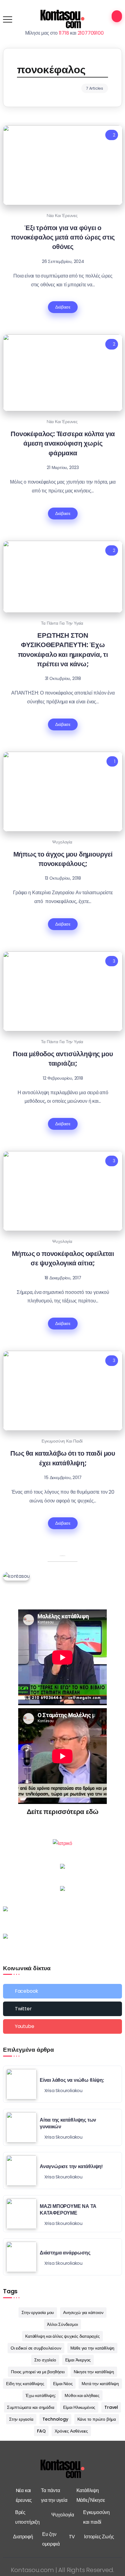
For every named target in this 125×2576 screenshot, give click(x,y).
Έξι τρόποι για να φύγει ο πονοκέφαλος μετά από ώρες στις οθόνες (63, 237)
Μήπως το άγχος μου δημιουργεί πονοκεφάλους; (63, 859)
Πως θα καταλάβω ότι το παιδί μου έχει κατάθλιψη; (63, 1458)
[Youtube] (62, 2026)
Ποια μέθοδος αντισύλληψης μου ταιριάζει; (63, 1059)
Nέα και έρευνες (62, 216)
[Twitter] (62, 2009)
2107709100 (91, 33)
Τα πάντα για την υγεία (62, 623)
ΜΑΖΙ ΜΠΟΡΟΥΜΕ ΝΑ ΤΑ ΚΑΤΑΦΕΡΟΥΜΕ (68, 2210)
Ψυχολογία (62, 842)
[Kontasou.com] (62, 19)
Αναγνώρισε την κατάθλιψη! (71, 2166)
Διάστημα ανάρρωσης (65, 2253)
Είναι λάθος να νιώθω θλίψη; (72, 2080)
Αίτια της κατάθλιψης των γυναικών (68, 2123)
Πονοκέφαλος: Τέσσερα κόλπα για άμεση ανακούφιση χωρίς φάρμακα (63, 443)
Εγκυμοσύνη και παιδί (62, 1441)
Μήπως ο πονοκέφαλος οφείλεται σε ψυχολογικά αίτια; (63, 1258)
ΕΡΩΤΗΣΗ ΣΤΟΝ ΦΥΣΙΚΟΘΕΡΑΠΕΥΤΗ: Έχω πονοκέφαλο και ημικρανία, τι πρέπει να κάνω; (63, 650)
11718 (64, 33)
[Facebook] (62, 1991)
